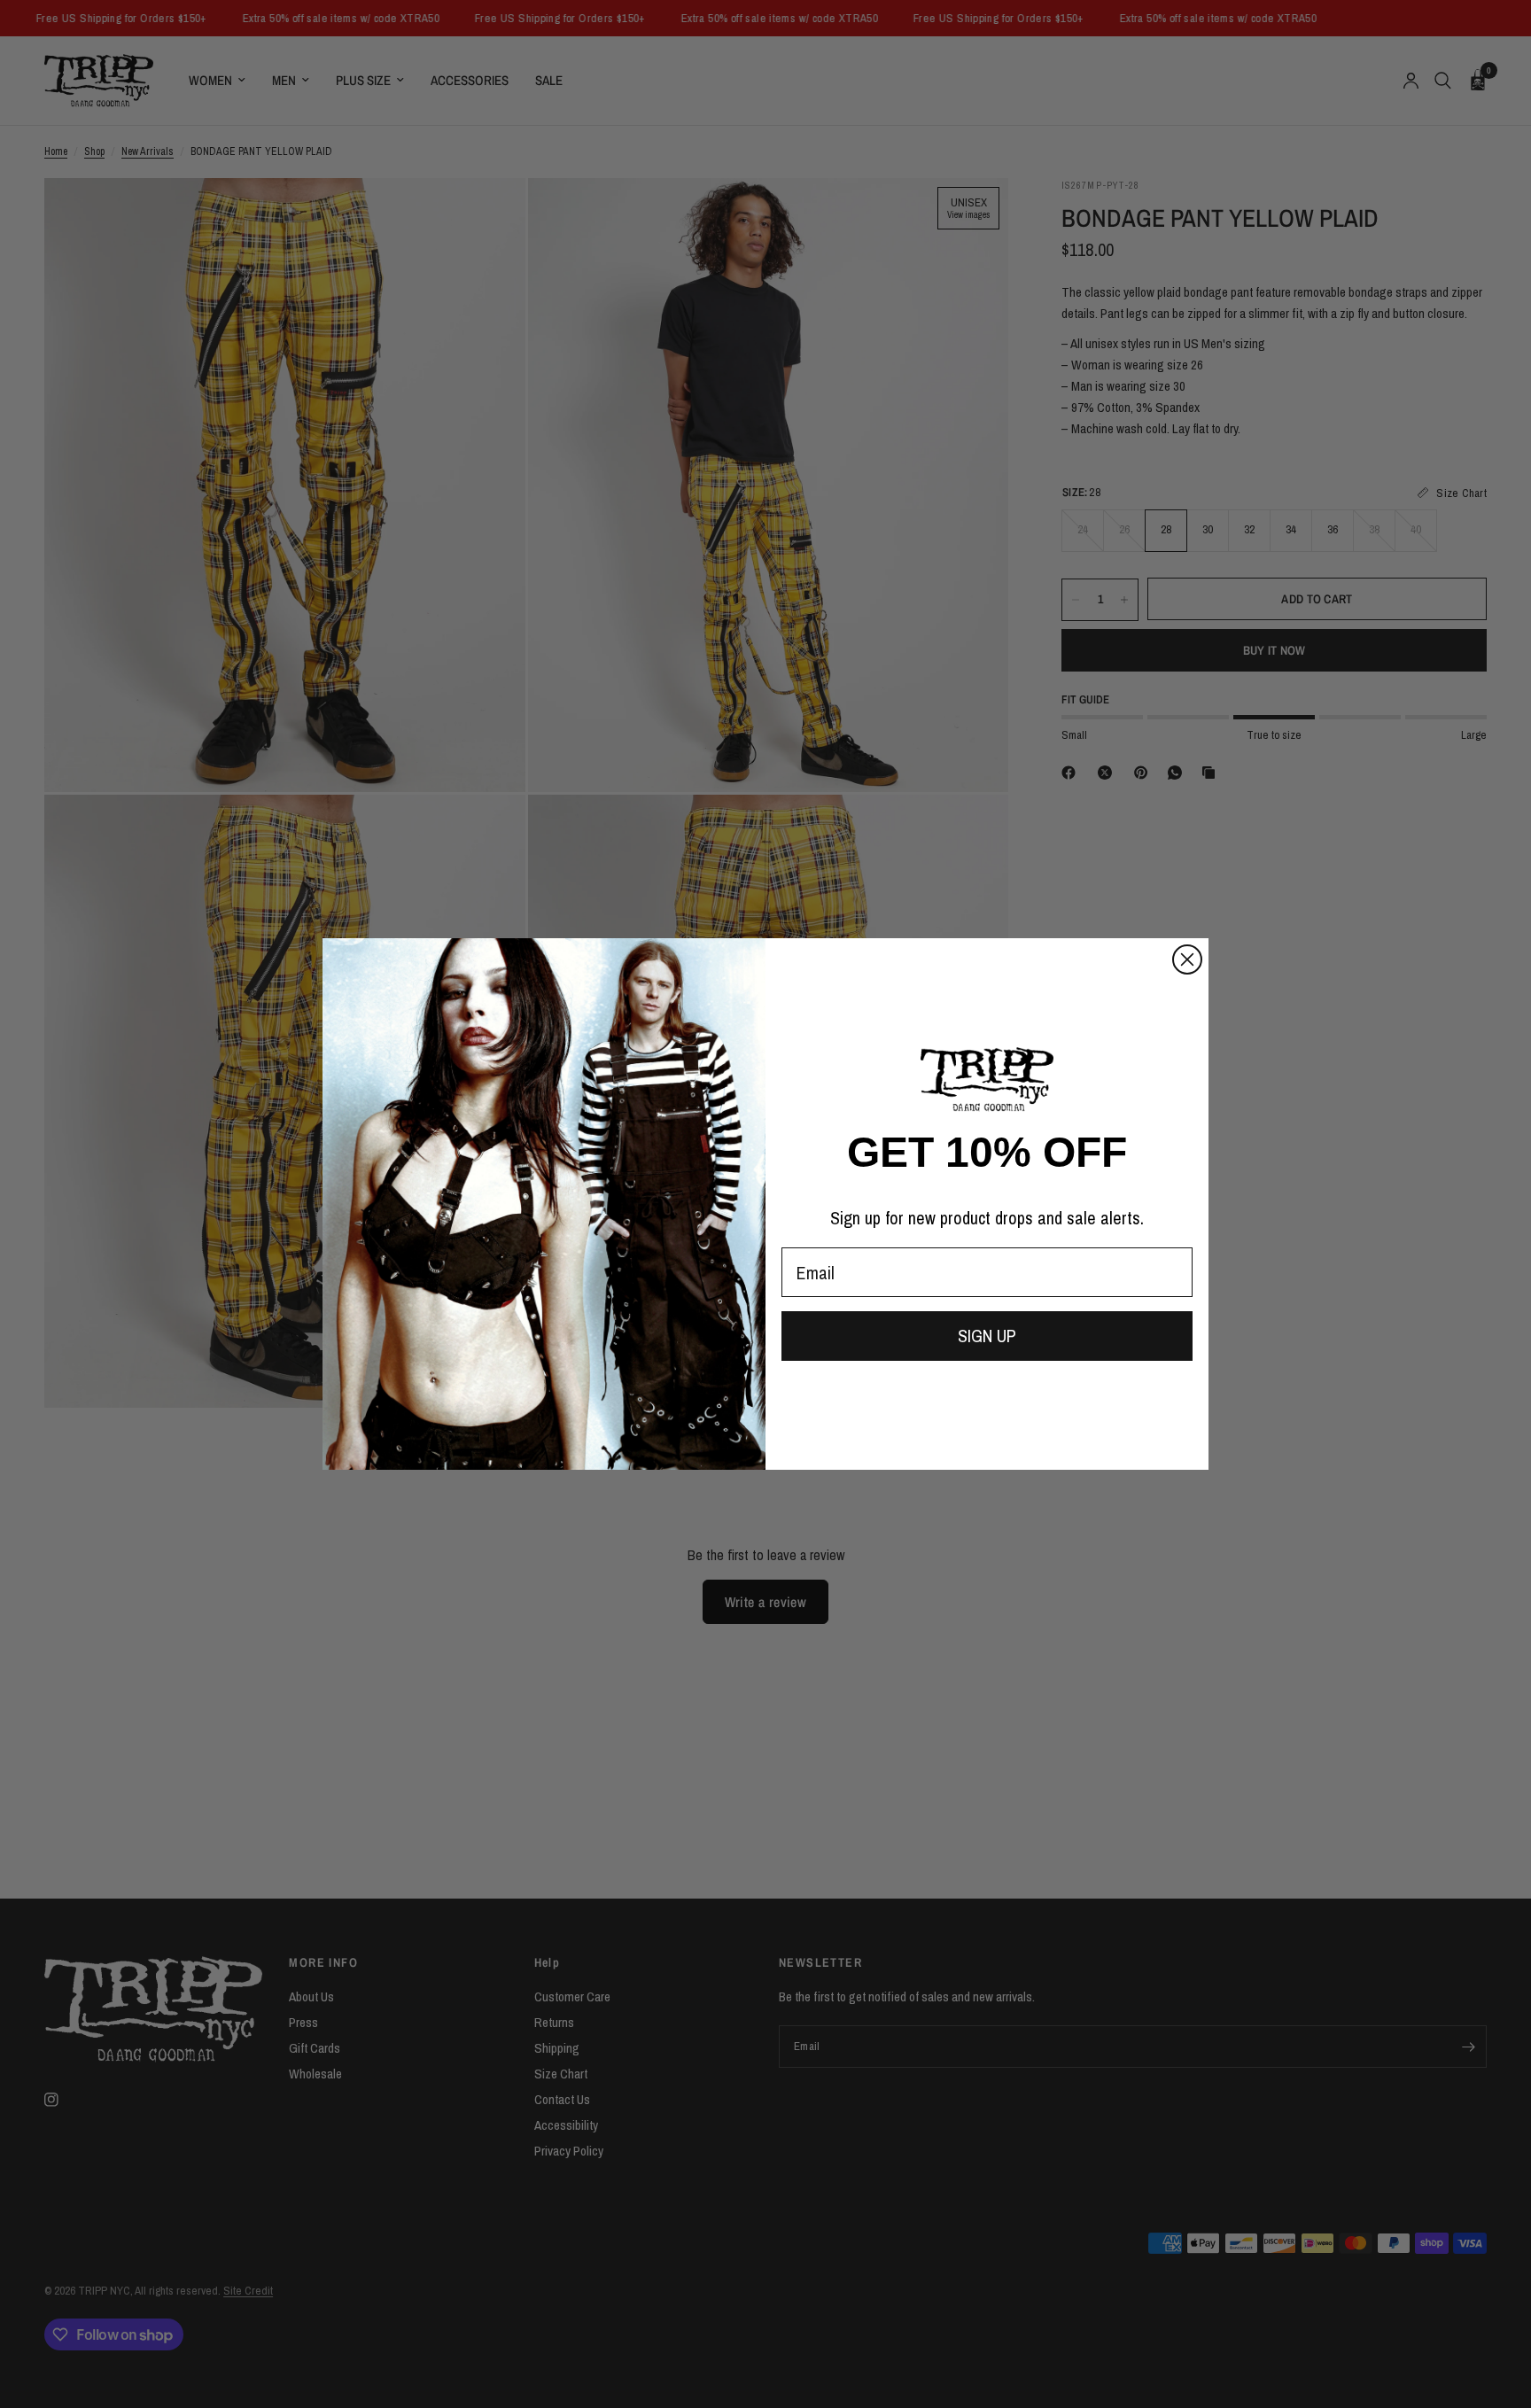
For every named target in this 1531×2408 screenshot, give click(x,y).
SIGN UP (987, 1336)
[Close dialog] (1187, 959)
